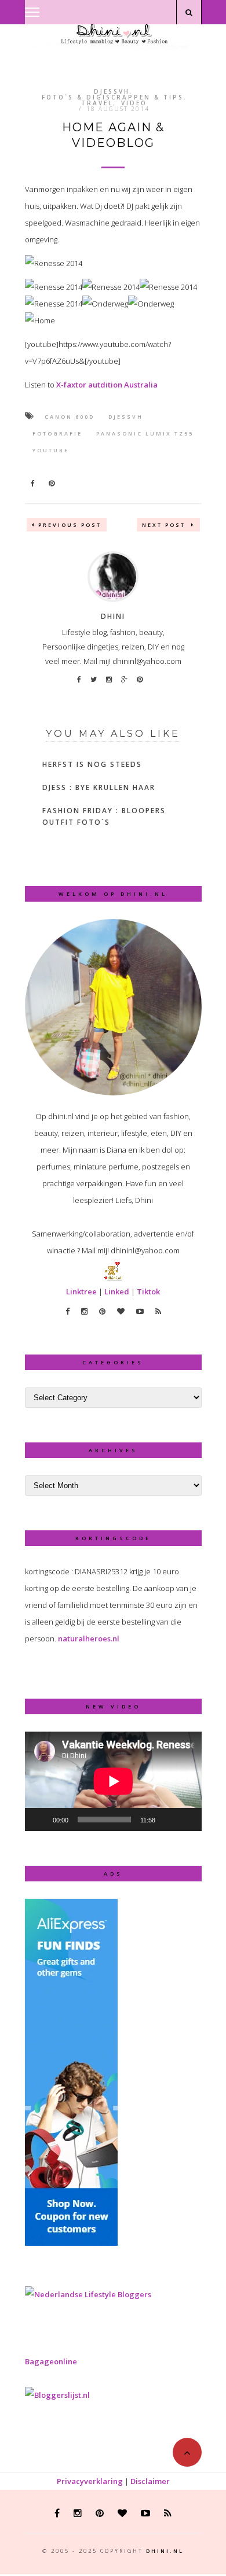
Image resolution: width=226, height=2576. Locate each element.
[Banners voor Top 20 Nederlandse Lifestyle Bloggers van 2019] (88, 2294)
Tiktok (148, 1291)
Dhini (113, 616)
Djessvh (112, 91)
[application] (113, 1781)
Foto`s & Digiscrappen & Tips (113, 97)
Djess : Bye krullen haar (99, 787)
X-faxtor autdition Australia (107, 385)
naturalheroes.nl (89, 1638)
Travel (97, 103)
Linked (117, 1291)
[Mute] (168, 1820)
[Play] (40, 1820)
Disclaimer (150, 2481)
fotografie (57, 433)
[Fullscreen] (187, 1820)
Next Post (165, 525)
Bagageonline (51, 2361)
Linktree (81, 1291)
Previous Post (70, 525)
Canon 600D (70, 417)
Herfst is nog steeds (92, 764)
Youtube (51, 450)
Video (134, 103)
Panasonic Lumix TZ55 (145, 433)
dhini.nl (165, 2551)
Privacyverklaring (90, 2481)
